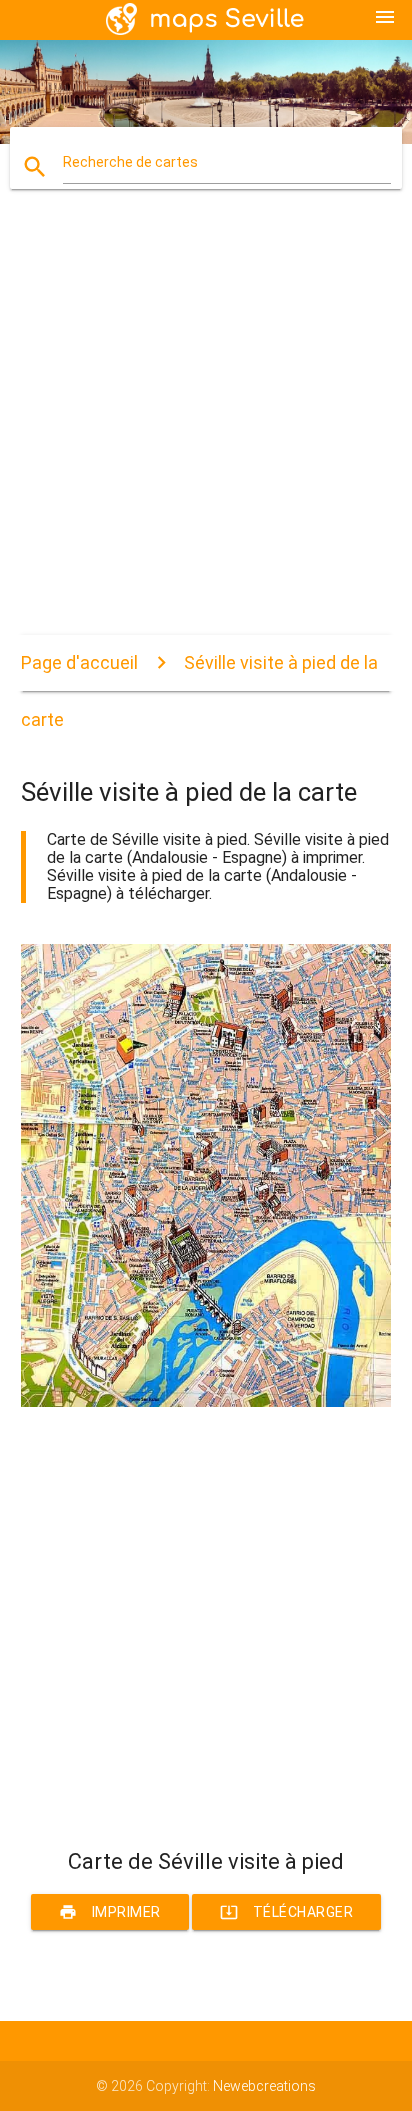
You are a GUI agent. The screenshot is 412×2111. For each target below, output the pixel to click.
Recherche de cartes (130, 162)
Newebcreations (264, 2086)
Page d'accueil (79, 662)
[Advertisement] (206, 429)
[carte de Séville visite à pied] (206, 1402)
